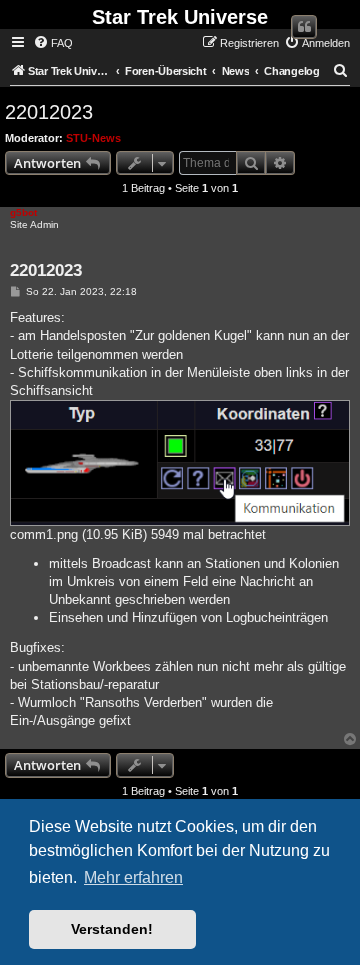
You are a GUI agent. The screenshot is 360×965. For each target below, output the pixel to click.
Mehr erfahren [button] (133, 877)
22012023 (49, 112)
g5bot (23, 212)
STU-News (93, 138)
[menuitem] (53, 43)
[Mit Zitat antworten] (304, 27)
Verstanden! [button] (112, 929)
